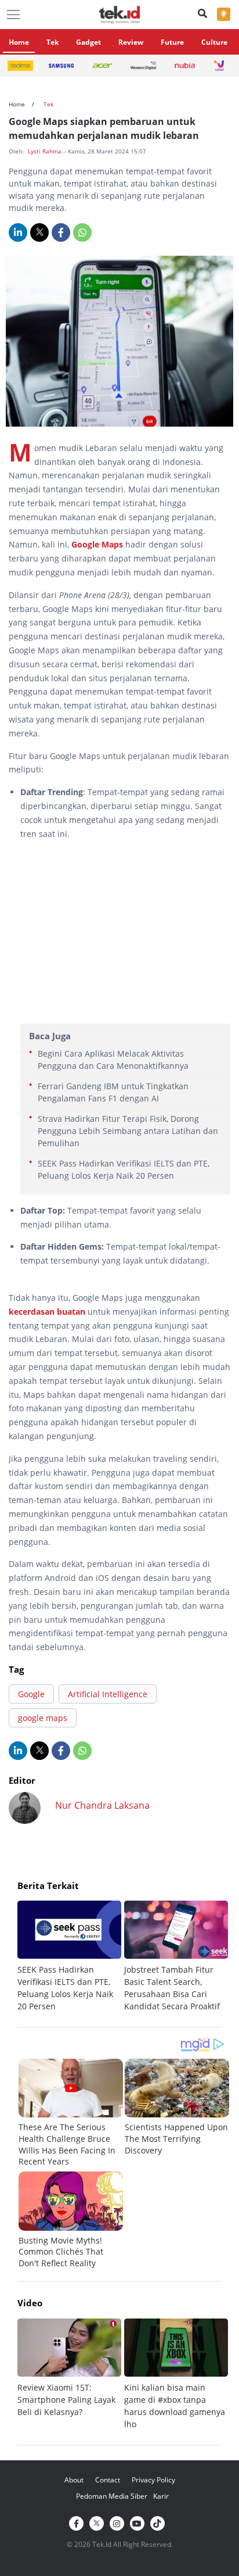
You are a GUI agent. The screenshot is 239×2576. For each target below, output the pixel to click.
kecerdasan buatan (47, 1312)
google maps (43, 1718)
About (74, 2480)
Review (131, 42)
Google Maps (97, 544)
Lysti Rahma (46, 151)
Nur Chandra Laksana (102, 1805)
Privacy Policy (153, 2480)
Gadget (88, 42)
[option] (71, 1956)
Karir (161, 2496)
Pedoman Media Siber (112, 2496)
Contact (108, 2480)
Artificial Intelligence (108, 1694)
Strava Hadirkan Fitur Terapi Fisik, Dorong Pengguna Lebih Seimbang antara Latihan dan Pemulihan (128, 1131)
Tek (52, 42)
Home (19, 42)
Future (172, 42)
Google (31, 1694)
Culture (214, 42)
